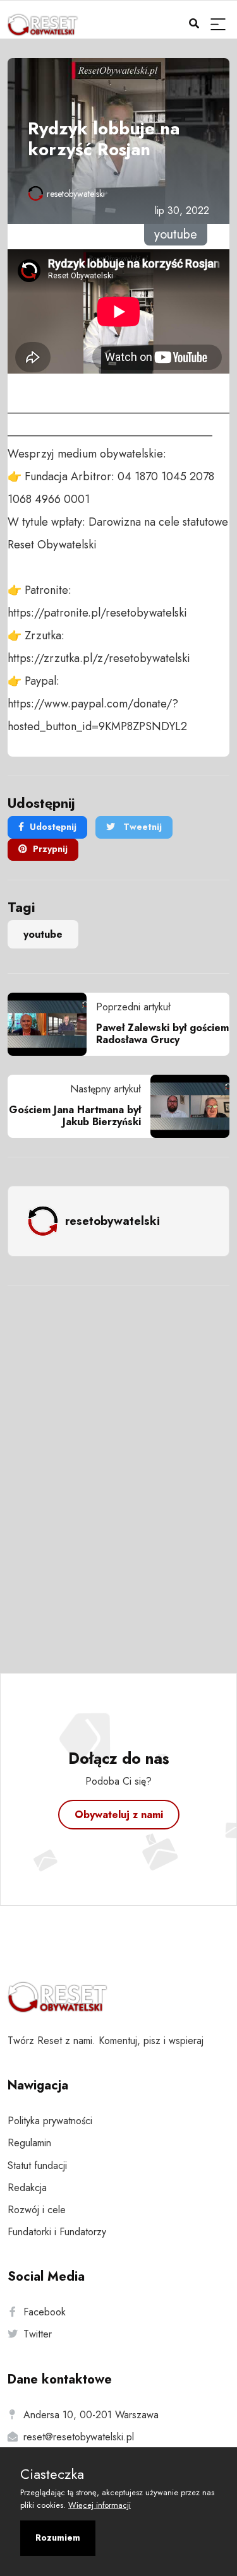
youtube (43, 934)
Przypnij (50, 849)
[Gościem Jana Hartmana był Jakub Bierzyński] (185, 1106)
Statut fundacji (37, 2165)
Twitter (38, 2334)
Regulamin (29, 2143)
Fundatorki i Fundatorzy (57, 2232)
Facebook (45, 2312)
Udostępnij (53, 827)
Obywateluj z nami (119, 1815)
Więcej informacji (100, 2505)
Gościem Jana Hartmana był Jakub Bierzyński (75, 1116)
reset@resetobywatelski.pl (79, 2437)
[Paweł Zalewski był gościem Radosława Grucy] (52, 1024)
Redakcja (27, 2188)
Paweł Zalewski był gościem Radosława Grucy (162, 1034)
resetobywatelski (76, 194)
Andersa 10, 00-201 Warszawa (91, 2415)
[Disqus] (118, 1462)
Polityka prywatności (50, 2121)
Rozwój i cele (37, 2210)
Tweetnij (141, 827)
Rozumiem (58, 2538)
